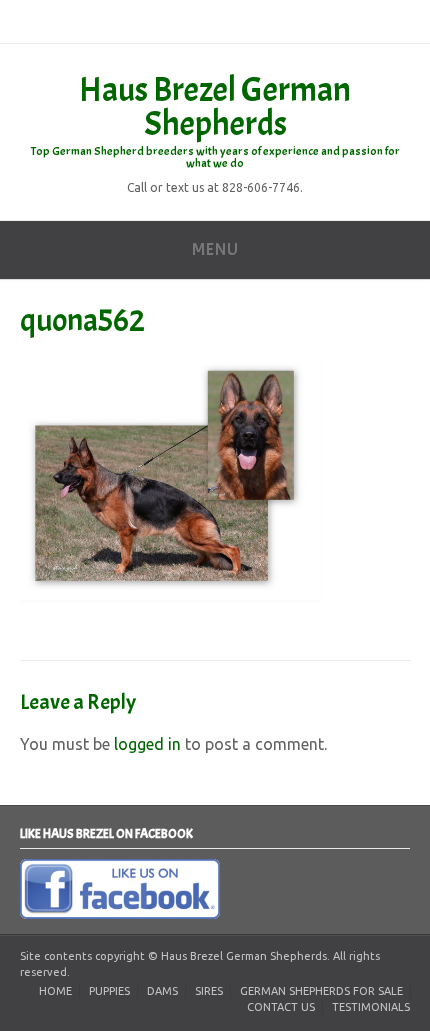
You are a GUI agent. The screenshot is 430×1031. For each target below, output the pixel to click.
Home (55, 991)
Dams (162, 991)
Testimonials (371, 1007)
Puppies (109, 991)
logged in (147, 744)
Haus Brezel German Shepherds (215, 106)
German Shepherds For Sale (321, 991)
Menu (215, 249)
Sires (209, 991)
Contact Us (281, 1007)
